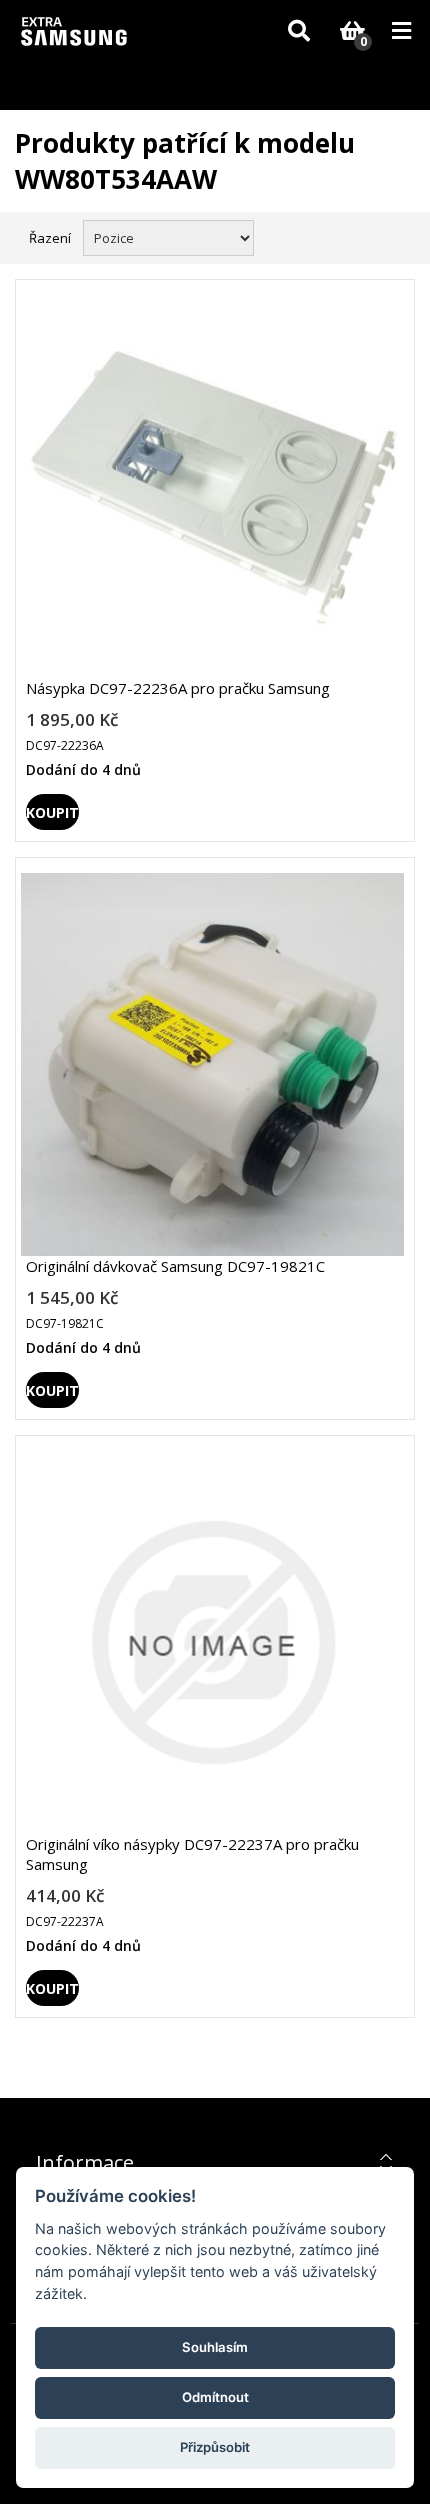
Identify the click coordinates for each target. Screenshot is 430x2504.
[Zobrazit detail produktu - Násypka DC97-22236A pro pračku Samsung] (212, 486)
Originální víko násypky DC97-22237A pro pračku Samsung (192, 1854)
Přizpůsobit (215, 2447)
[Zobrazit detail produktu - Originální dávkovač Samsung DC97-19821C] (212, 1064)
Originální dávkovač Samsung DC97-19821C (175, 1266)
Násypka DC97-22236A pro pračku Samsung (178, 688)
